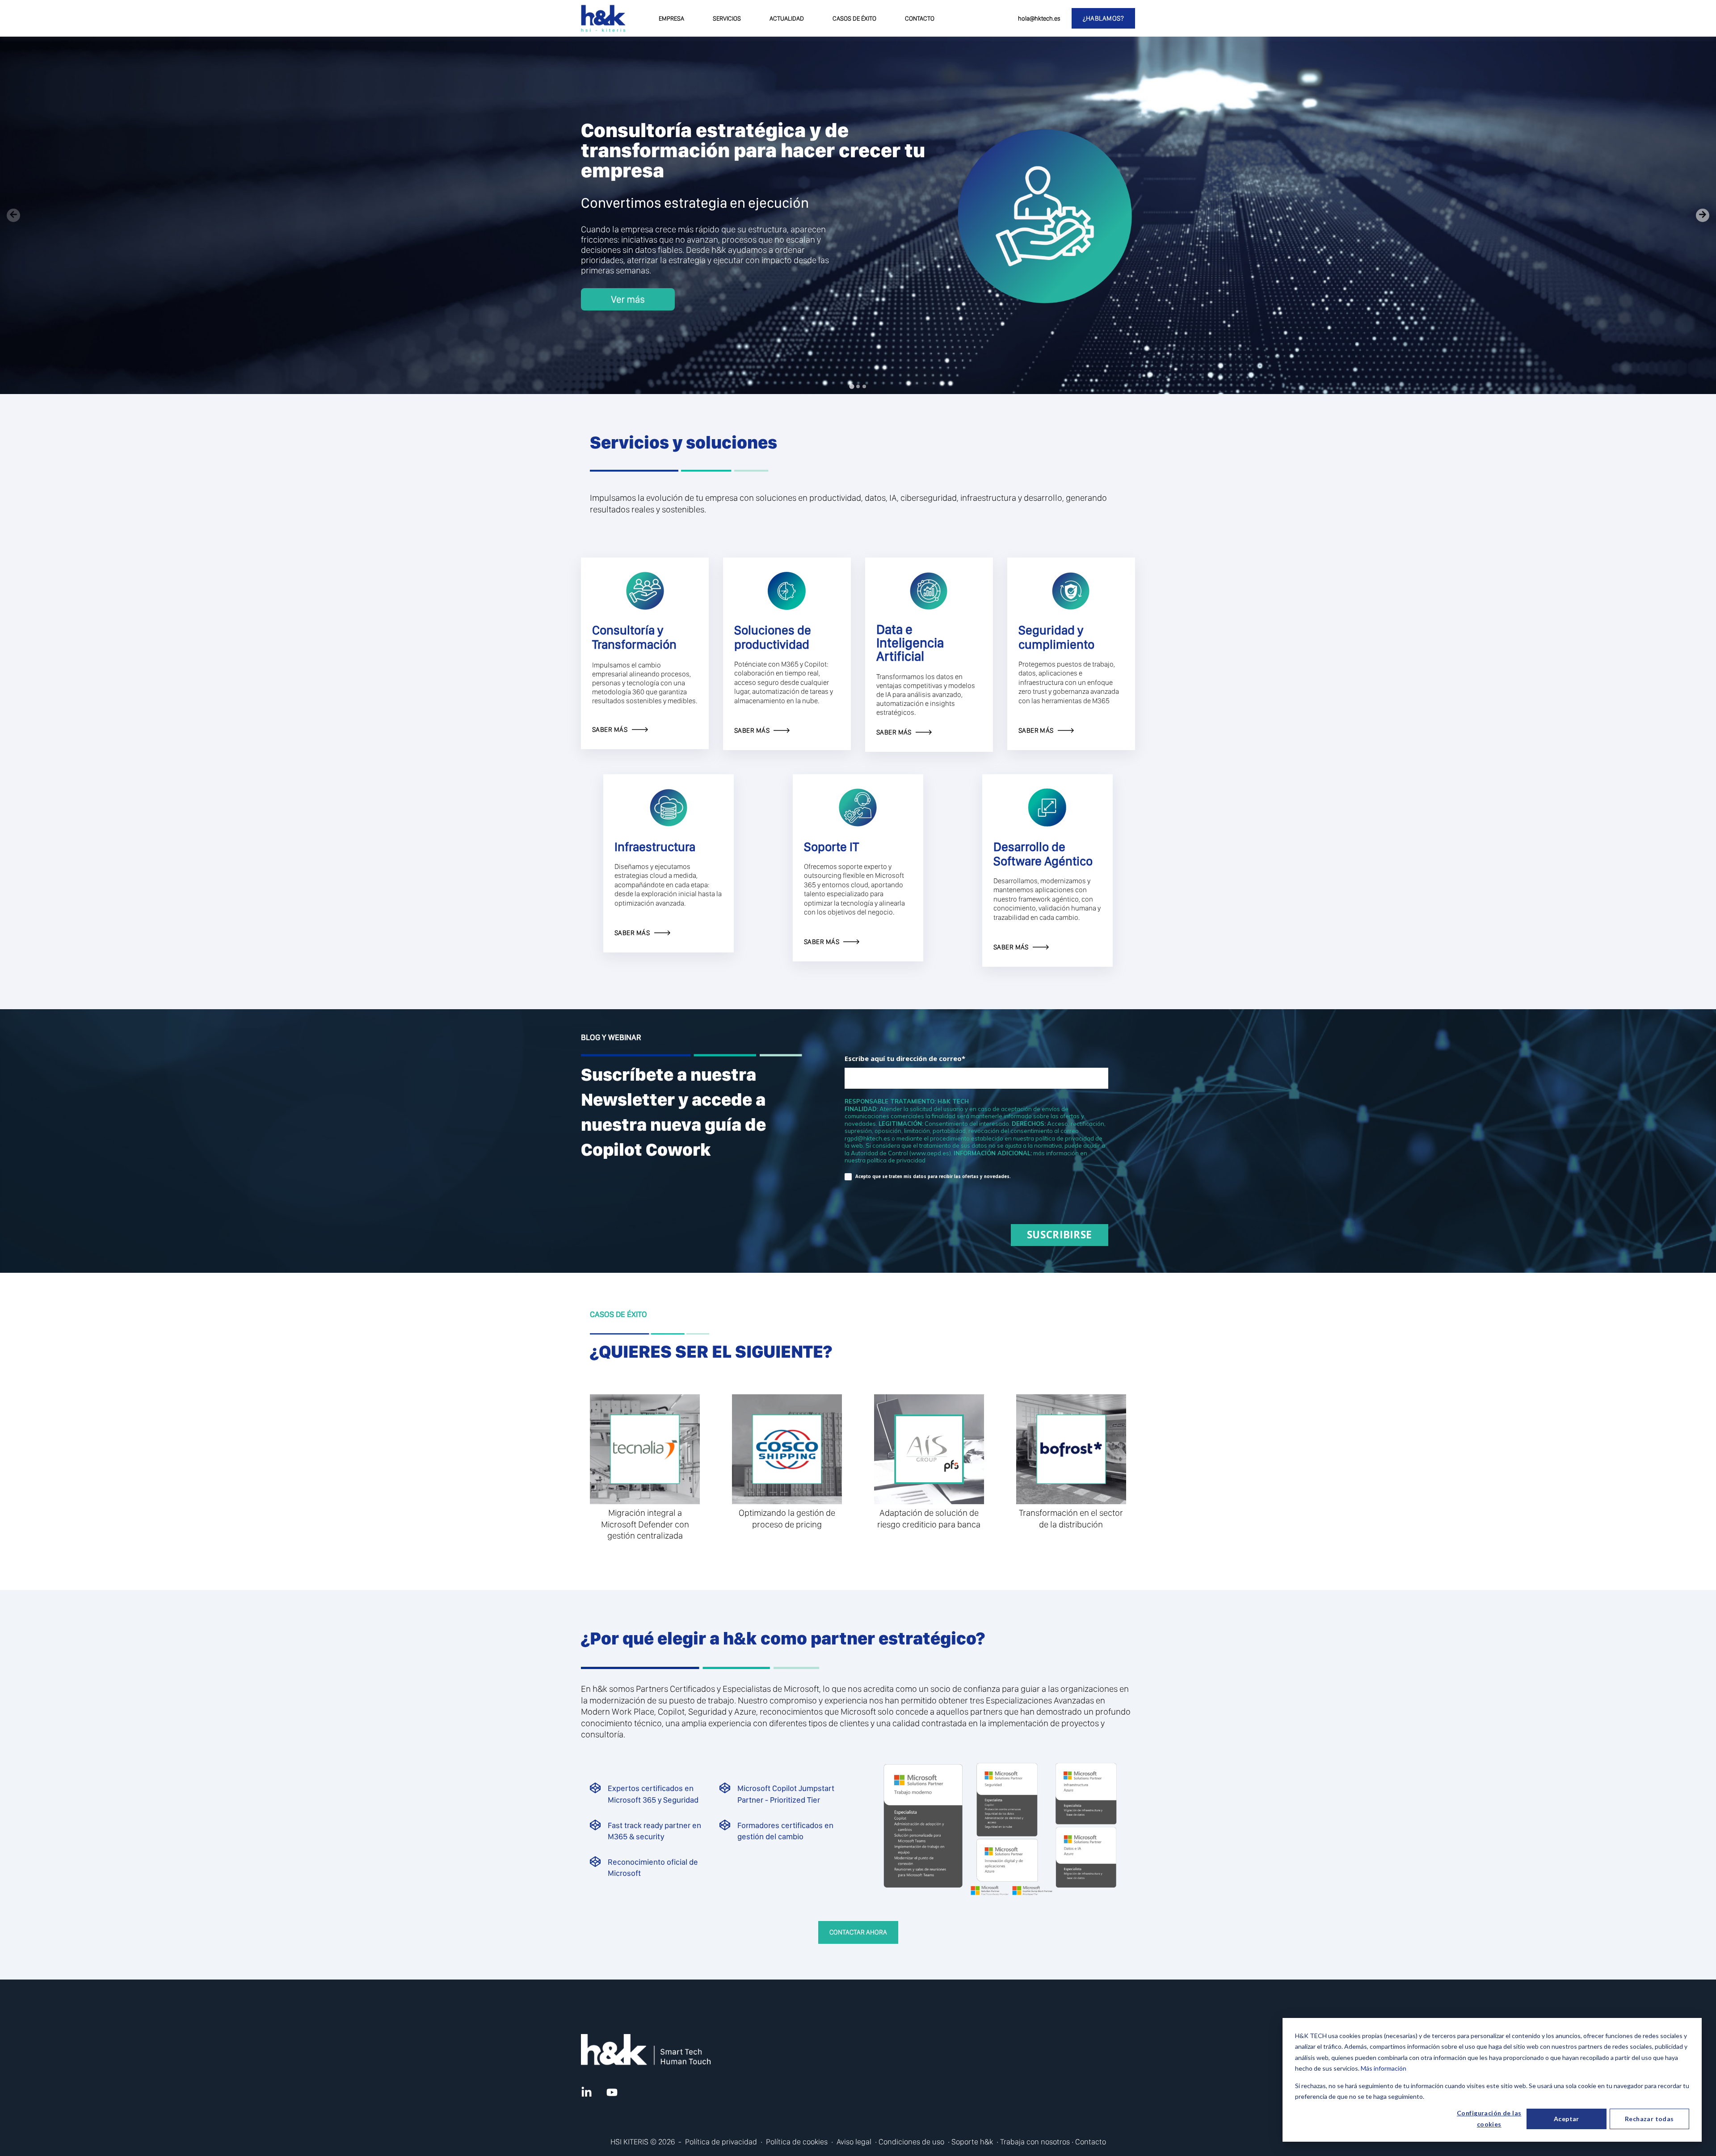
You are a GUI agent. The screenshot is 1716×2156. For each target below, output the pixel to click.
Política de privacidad (721, 2141)
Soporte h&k (972, 2141)
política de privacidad (896, 1160)
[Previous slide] (13, 215)
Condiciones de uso (911, 2141)
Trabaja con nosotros (1035, 2141)
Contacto (1091, 2141)
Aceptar (1567, 2119)
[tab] (852, 386)
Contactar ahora (858, 1932)
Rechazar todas (1649, 2119)
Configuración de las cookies (1489, 2118)
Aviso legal (854, 2141)
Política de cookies (797, 2141)
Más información (1384, 2068)
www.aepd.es (930, 1153)
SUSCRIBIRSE (1060, 1235)
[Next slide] (1703, 215)
